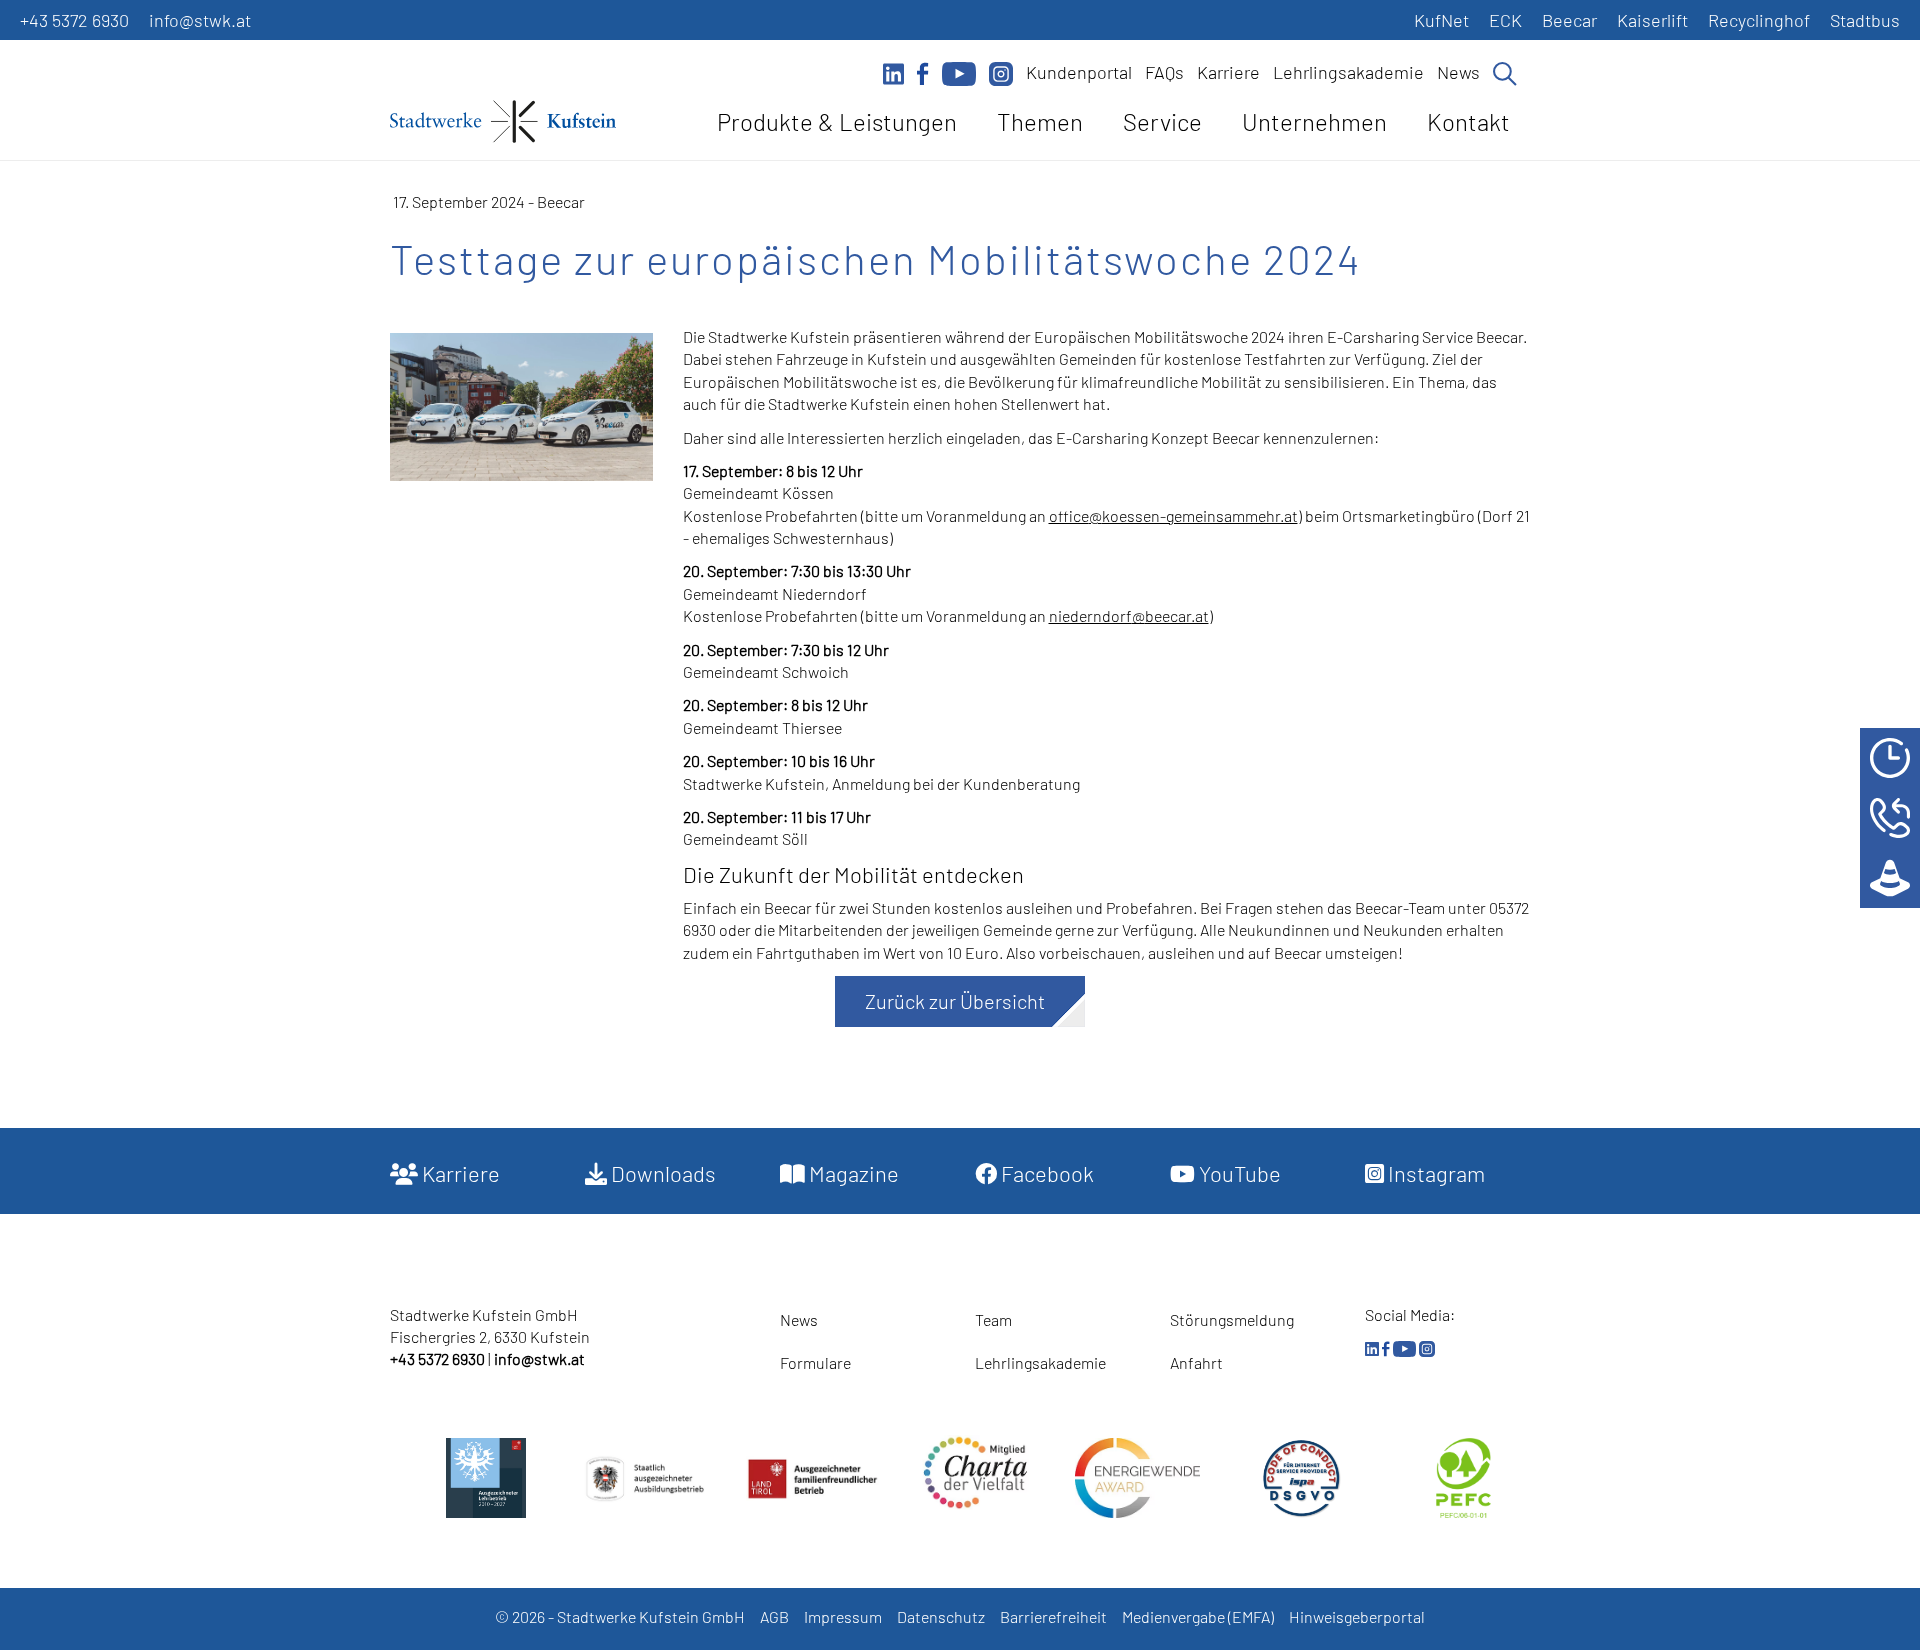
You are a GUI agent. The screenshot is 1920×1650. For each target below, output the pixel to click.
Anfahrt (1196, 1362)
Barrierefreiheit (1053, 1616)
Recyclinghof (1759, 20)
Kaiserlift (1652, 20)
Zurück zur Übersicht (955, 1001)
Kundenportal (1079, 72)
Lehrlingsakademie (1348, 72)
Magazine (852, 1173)
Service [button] (1162, 121)
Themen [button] (1040, 121)
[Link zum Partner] (975, 1472)
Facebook (1045, 1173)
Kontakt (1468, 121)
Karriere (1228, 72)
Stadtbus (1865, 20)
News (1458, 72)
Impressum (843, 1616)
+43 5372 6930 (74, 20)
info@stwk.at (200, 20)
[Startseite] (503, 125)
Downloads (661, 1173)
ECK (1505, 20)
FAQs (1164, 72)
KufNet (1441, 20)
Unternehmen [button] (1314, 121)
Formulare (815, 1362)
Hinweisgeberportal (1357, 1616)
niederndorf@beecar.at (1129, 615)
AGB (774, 1616)
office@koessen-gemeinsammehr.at (1173, 515)
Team (993, 1319)
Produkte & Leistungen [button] (837, 121)
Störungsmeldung (1232, 1319)
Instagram (1434, 1173)
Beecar (1569, 20)
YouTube (1238, 1173)
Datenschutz (941, 1616)
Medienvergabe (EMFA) (1198, 1616)
